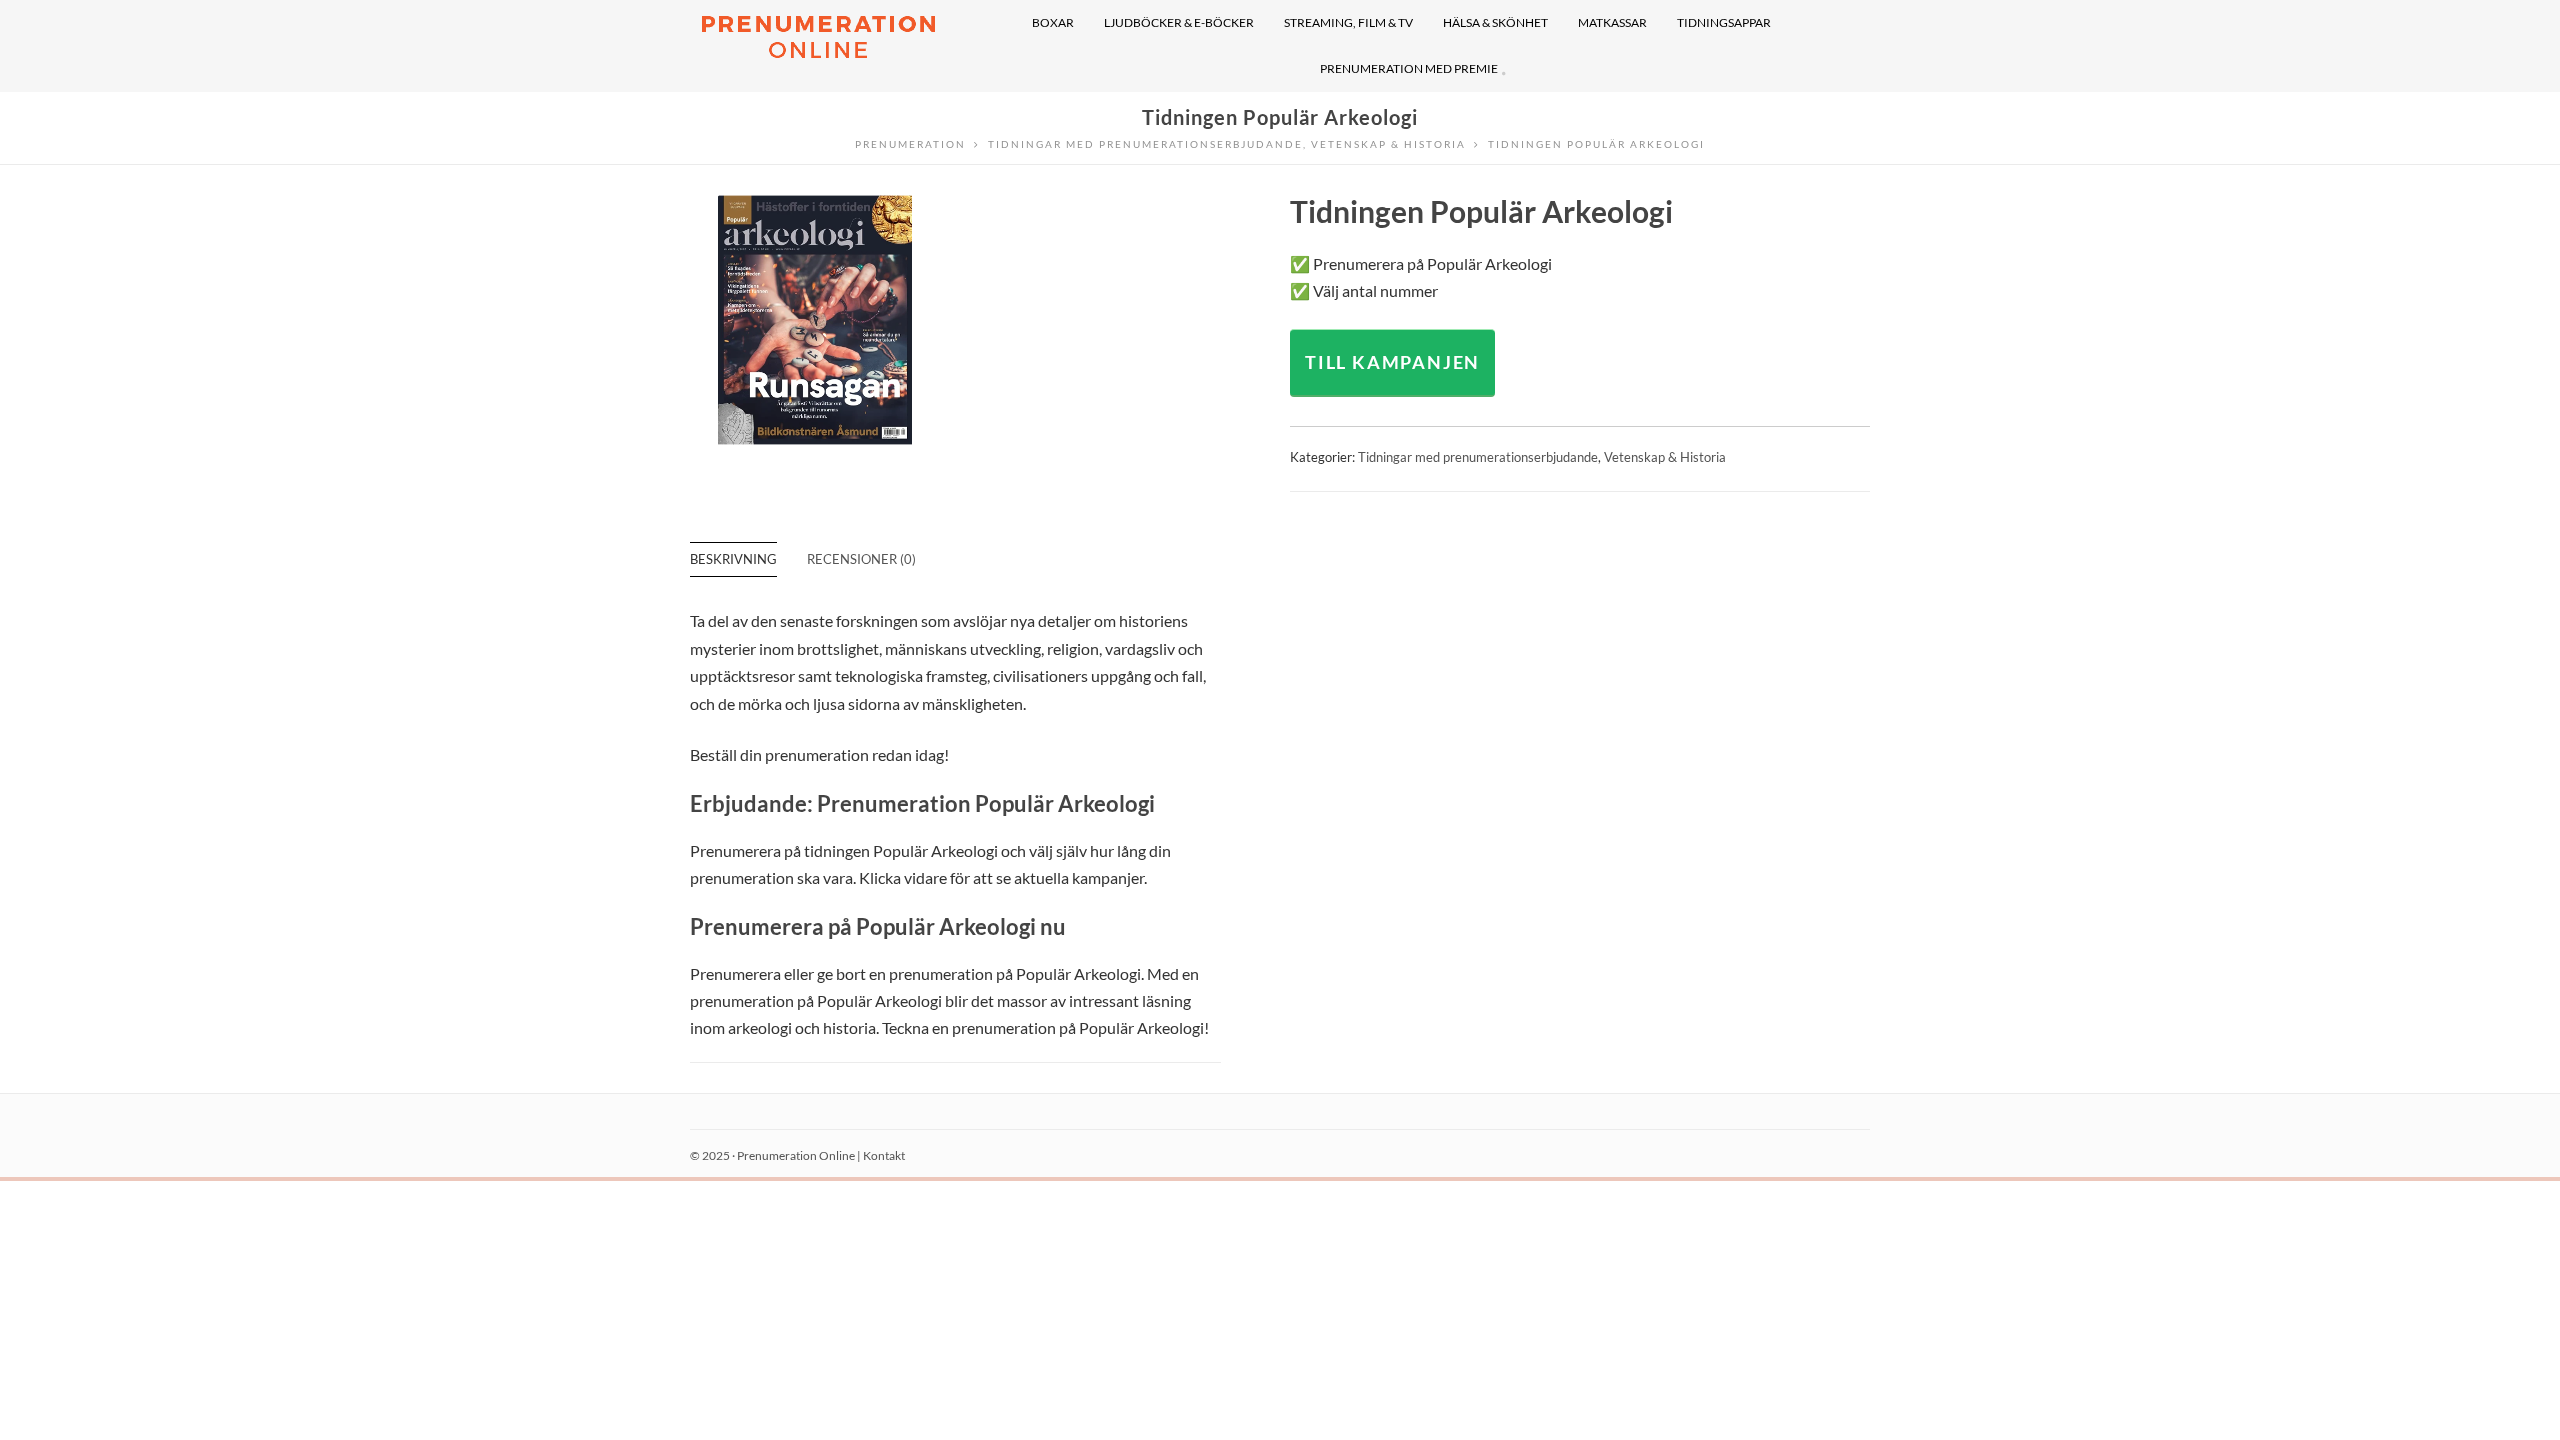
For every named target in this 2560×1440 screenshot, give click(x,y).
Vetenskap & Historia (1665, 457)
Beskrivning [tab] (733, 559)
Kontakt (884, 1155)
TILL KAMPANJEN (1392, 362)
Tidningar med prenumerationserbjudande (1478, 457)
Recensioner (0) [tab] (861, 559)
